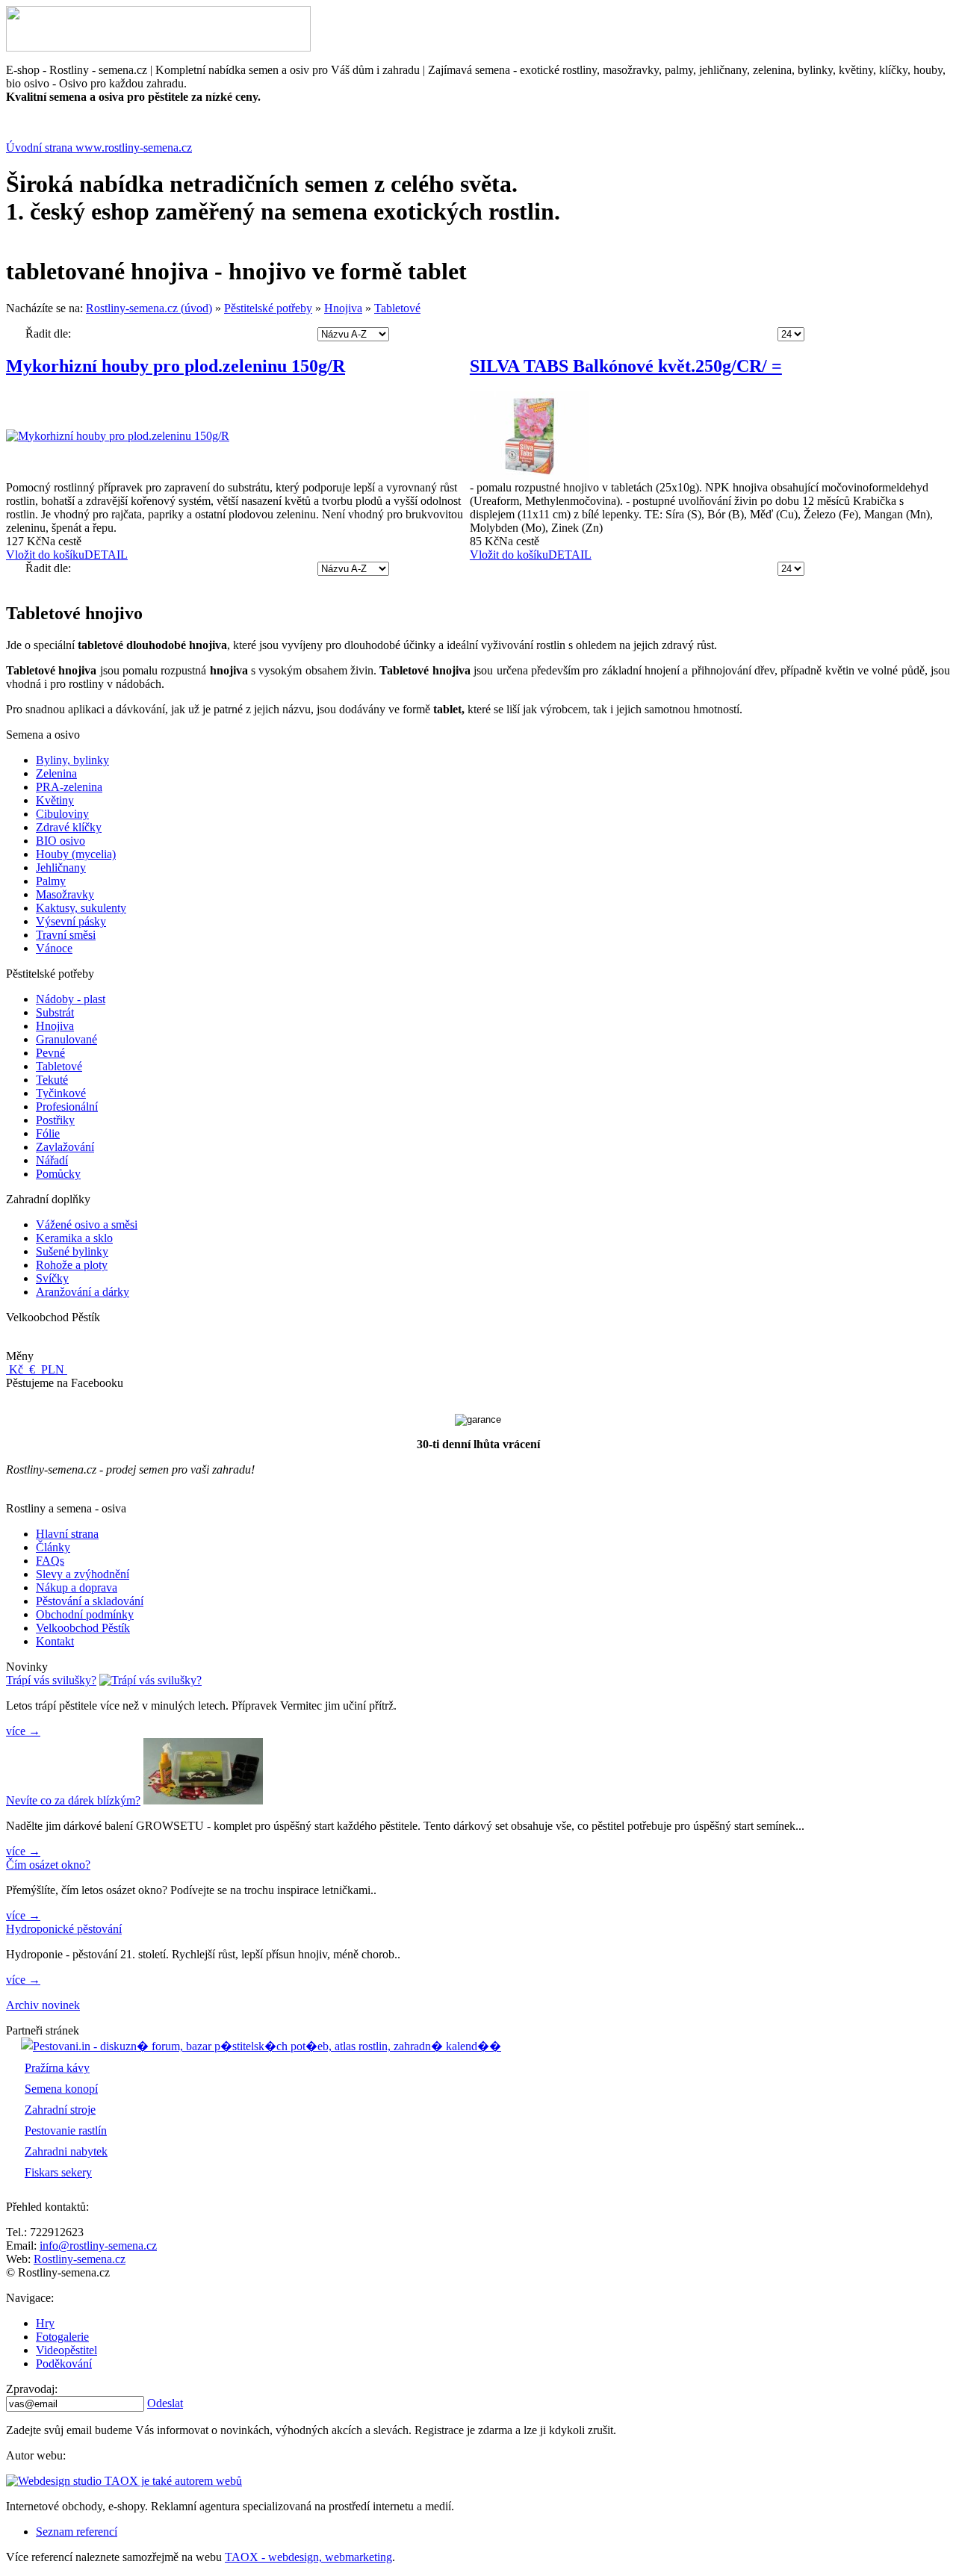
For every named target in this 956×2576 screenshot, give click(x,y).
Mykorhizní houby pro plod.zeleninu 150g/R (176, 366)
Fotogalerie (62, 2337)
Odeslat (165, 2403)
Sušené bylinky (72, 1251)
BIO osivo (60, 841)
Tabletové (397, 308)
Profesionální (67, 1107)
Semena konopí (61, 2089)
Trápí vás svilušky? (51, 1680)
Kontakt (55, 1641)
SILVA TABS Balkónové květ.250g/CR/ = (626, 366)
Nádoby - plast (71, 999)
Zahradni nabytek (66, 2151)
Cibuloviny (62, 814)
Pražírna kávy (57, 2068)
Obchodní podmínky (85, 1614)
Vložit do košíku (45, 555)
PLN (53, 1369)
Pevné (50, 1053)
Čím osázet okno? (48, 1865)
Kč (16, 1369)
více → (23, 1731)
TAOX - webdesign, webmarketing (308, 2557)
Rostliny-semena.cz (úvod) (149, 308)
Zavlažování (65, 1147)
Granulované (66, 1039)
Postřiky (55, 1120)
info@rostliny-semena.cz (98, 2246)
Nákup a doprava (77, 1588)
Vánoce (54, 948)
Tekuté (52, 1080)
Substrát (55, 1012)
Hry (45, 2323)
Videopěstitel (66, 2350)
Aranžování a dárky (83, 1292)
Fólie (48, 1133)
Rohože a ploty (72, 1265)
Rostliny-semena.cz (80, 2259)
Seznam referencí (77, 2532)
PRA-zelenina (69, 787)
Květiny (55, 800)
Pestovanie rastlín (66, 2130)
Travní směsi (66, 935)
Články (53, 1547)
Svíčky (52, 1278)
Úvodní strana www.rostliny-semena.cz (99, 148)
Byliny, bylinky (72, 760)
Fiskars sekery (58, 2172)
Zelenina (56, 773)
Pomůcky (58, 1174)
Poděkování (64, 2364)
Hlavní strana (67, 1534)
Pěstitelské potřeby (268, 308)
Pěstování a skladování (90, 1601)
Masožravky (65, 894)
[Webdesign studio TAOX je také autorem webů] (124, 2481)
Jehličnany (61, 868)
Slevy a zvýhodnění (83, 1574)
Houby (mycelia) (76, 854)
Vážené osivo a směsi (87, 1225)
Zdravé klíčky (69, 827)
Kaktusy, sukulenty (81, 908)
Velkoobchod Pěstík (83, 1628)
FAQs (50, 1561)
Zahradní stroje (60, 2110)
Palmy (51, 881)
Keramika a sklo (74, 1238)
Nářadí (52, 1160)
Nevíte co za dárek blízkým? (73, 1800)
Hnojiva (343, 308)
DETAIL (106, 555)
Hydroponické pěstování (64, 1929)
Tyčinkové (61, 1093)
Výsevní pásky (71, 921)
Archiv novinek (43, 2005)
